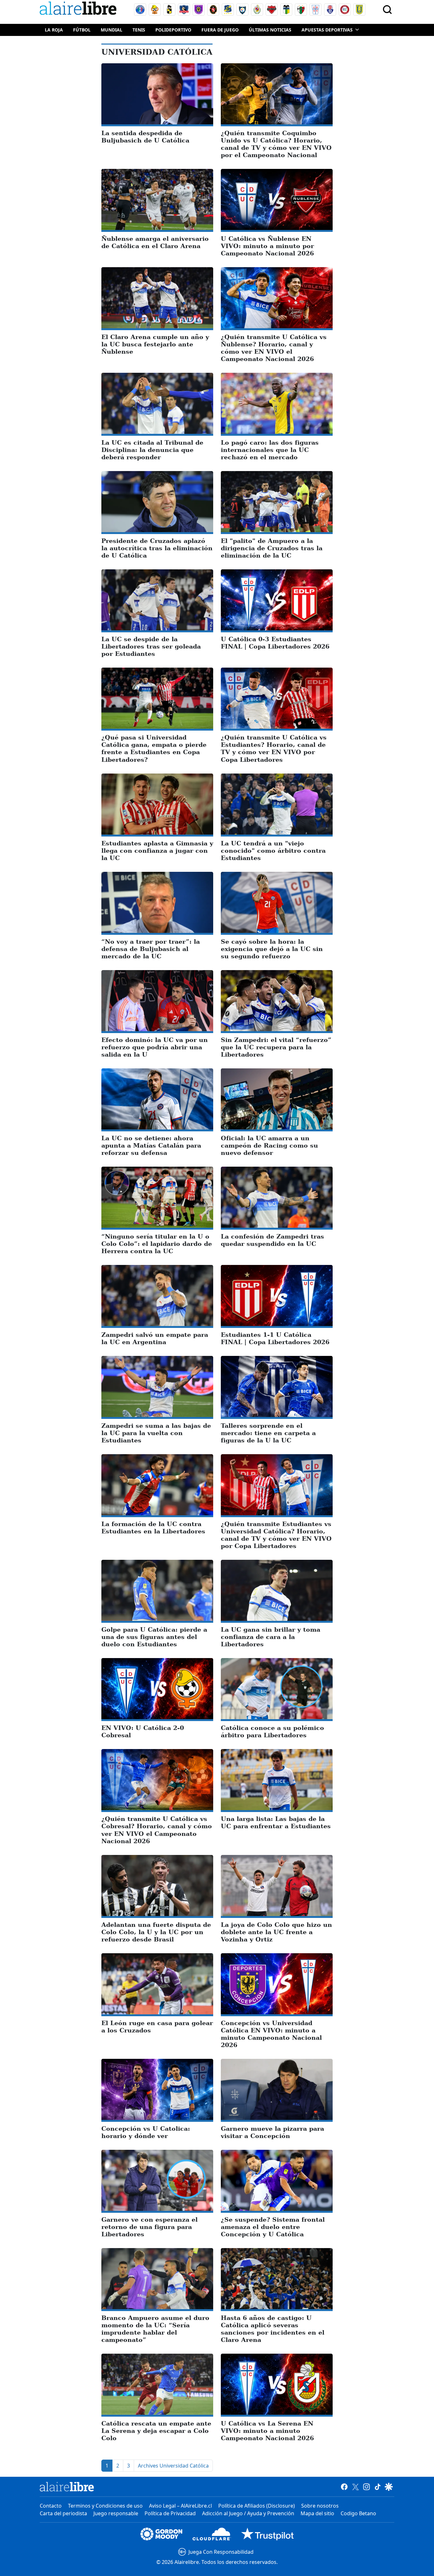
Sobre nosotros (320, 2506)
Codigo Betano (358, 2513)
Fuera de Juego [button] (220, 30)
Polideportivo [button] (173, 30)
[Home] (79, 9)
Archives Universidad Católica (173, 2466)
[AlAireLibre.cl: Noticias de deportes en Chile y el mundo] (67, 2487)
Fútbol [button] (82, 30)
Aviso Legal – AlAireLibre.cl (180, 2506)
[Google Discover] (389, 2487)
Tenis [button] (139, 30)
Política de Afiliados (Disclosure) (257, 2506)
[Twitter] (355, 2487)
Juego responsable (116, 2513)
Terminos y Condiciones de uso (105, 2506)
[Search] (387, 10)
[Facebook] (344, 2487)
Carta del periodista (63, 2513)
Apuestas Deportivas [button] (327, 30)
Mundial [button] (112, 30)
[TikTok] (378, 2487)
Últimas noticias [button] (270, 30)
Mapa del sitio (317, 2513)
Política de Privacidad (170, 2513)
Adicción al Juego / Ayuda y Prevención (248, 2513)
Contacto (51, 2506)
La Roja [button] (54, 30)
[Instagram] (366, 2487)
